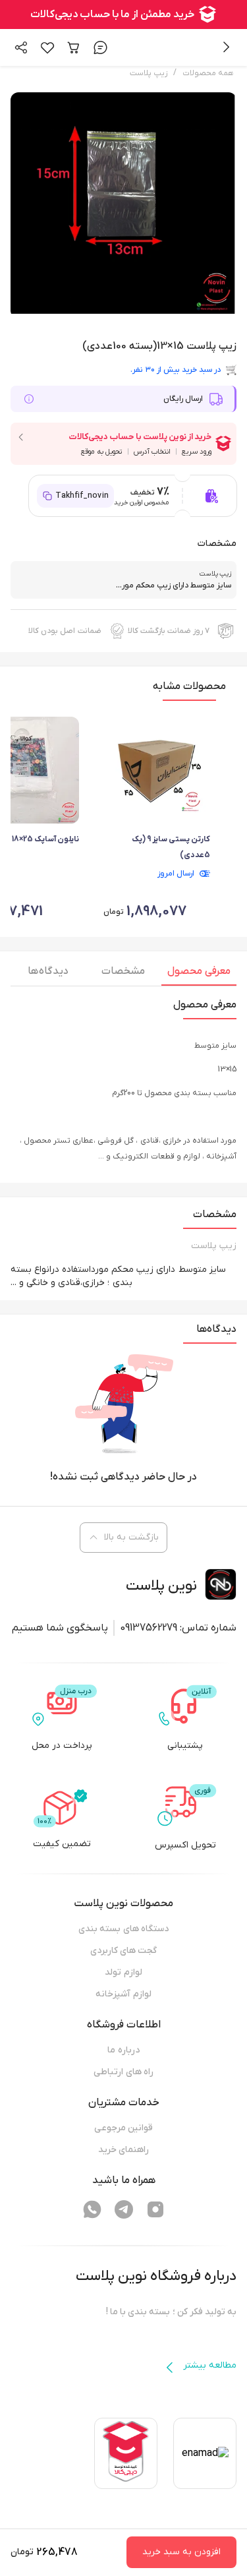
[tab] (199, 974)
